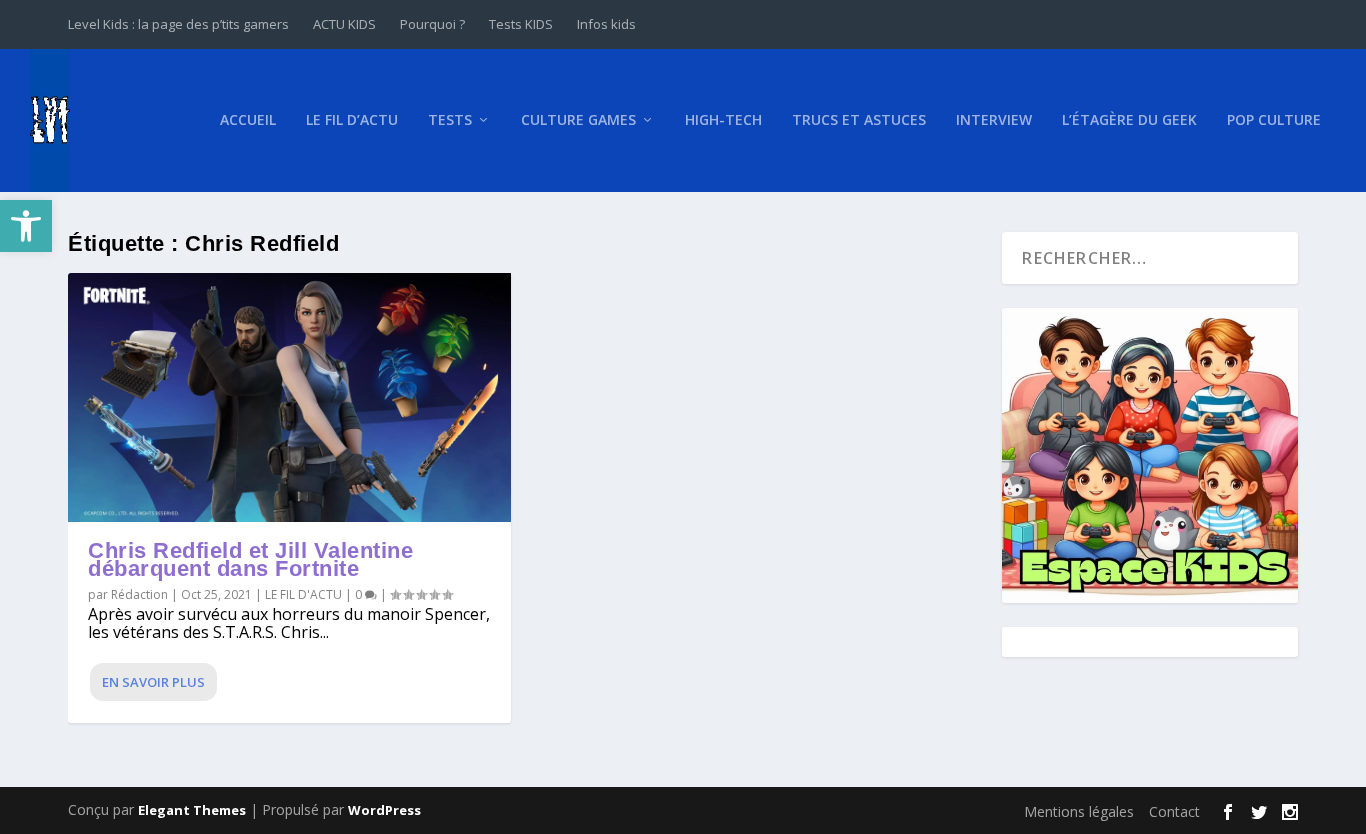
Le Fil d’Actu (352, 120)
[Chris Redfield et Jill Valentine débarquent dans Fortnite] (289, 397)
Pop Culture (1274, 120)
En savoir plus (153, 682)
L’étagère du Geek (1129, 120)
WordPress (384, 810)
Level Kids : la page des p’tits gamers (178, 24)
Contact (1174, 811)
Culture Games (578, 120)
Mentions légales (1079, 811)
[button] (26, 226)
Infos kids (606, 24)
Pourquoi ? (432, 24)
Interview (994, 120)
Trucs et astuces (859, 120)
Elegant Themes (192, 810)
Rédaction (139, 594)
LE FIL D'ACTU (303, 594)
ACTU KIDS (344, 24)
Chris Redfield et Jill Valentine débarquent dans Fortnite (250, 559)
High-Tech (723, 120)
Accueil (248, 120)
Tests (450, 120)
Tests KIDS (521, 24)
